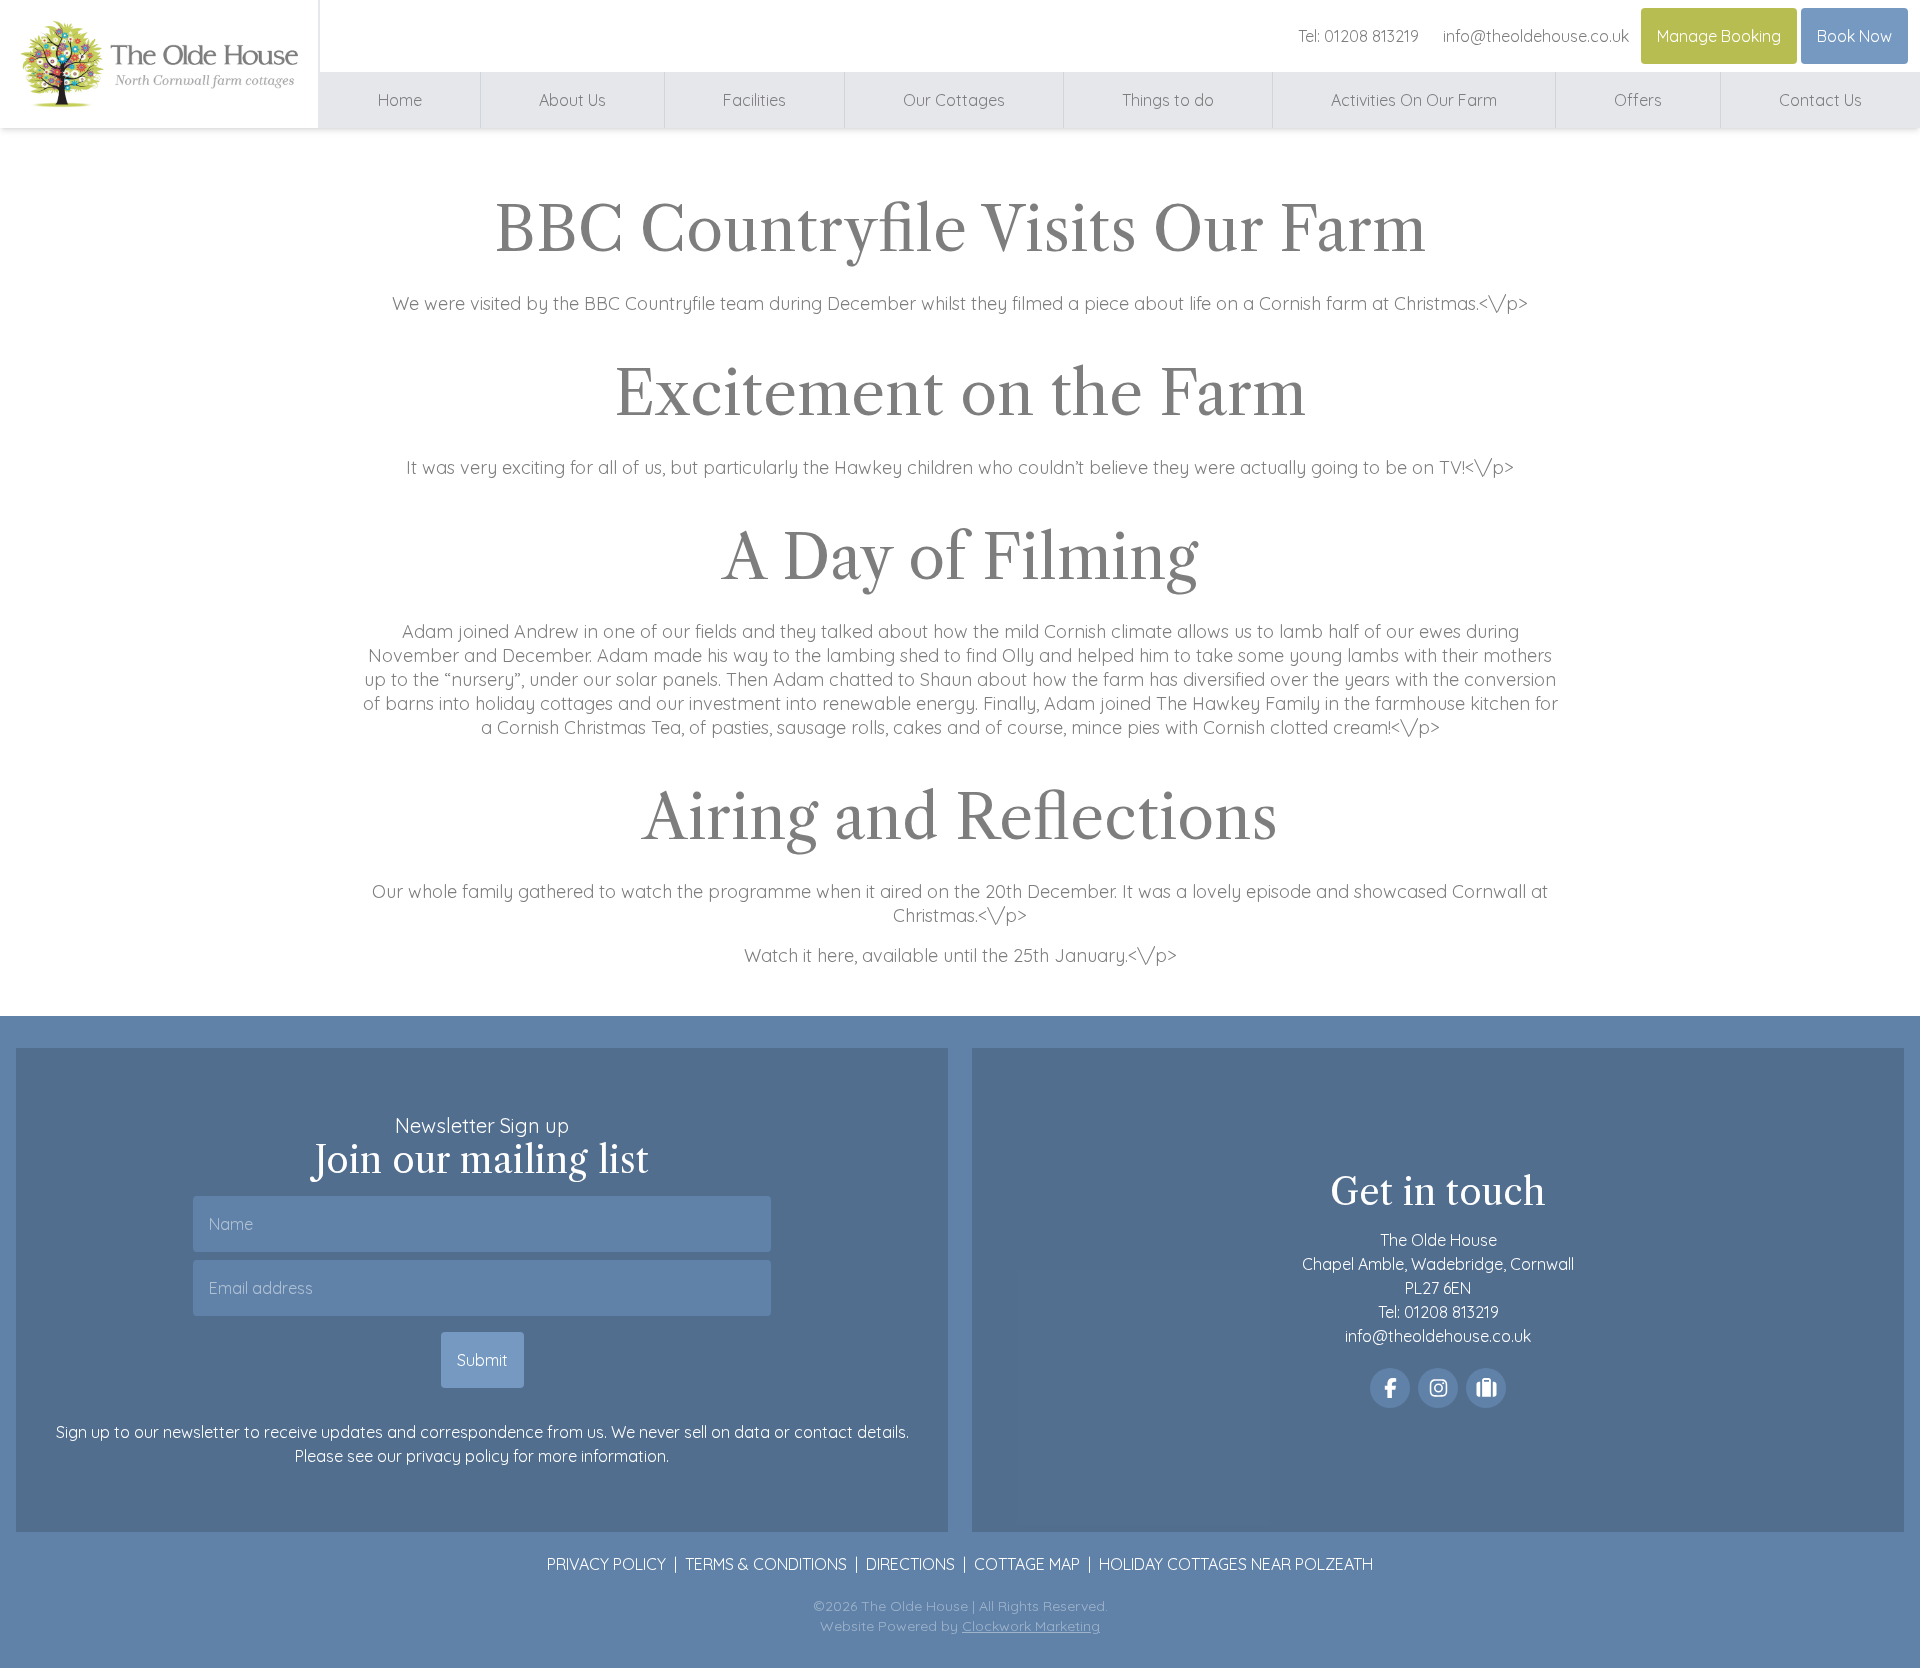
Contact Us (1820, 100)
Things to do (1168, 100)
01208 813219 (1371, 36)
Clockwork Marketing (1031, 1626)
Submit (482, 1360)
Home (400, 100)
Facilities (754, 100)
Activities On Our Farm (1414, 100)
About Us (572, 100)
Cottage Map (1027, 1564)
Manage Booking (1719, 36)
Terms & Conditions (766, 1564)
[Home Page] (158, 64)
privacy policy (457, 1456)
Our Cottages (954, 100)
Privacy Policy (606, 1564)
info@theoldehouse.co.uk (1536, 36)
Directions (910, 1564)
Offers (1638, 100)
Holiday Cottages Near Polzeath (1236, 1564)
